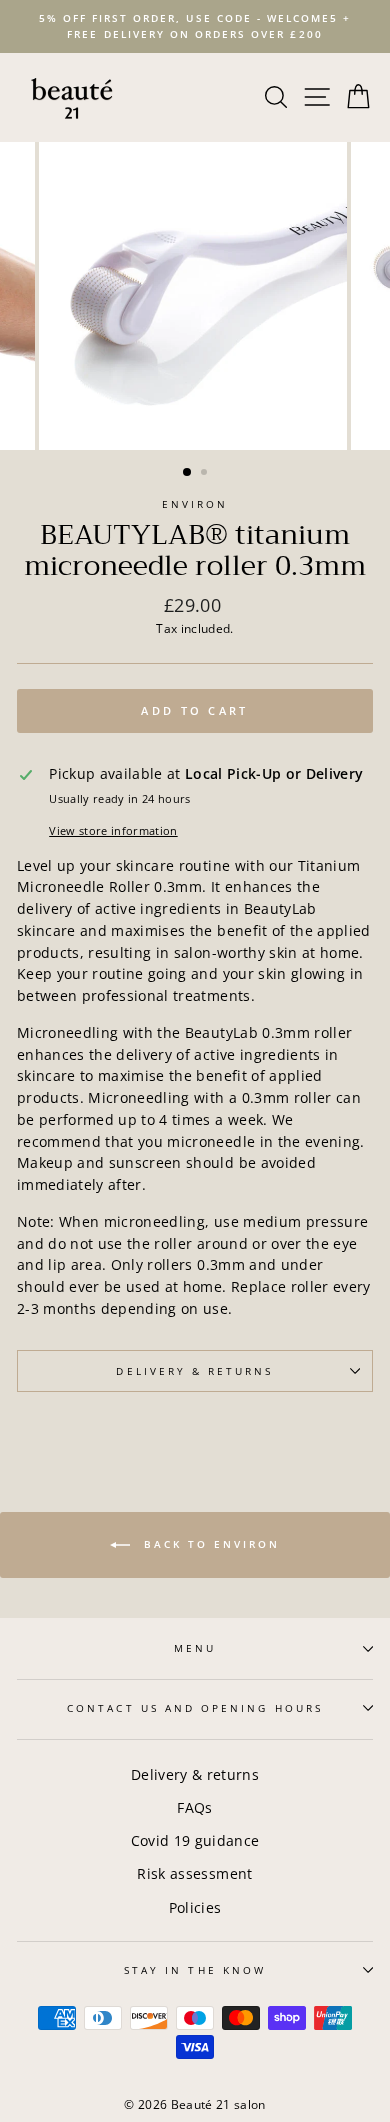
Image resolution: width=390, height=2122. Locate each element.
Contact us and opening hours (195, 1708)
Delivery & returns (195, 1774)
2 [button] (206, 474)
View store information (113, 830)
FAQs (194, 1807)
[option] (195, 26)
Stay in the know (195, 1970)
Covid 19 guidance (195, 1840)
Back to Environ (209, 1544)
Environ (195, 504)
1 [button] (188, 473)
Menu (195, 1648)
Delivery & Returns (194, 1371)
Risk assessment (194, 1873)
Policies (195, 1907)
